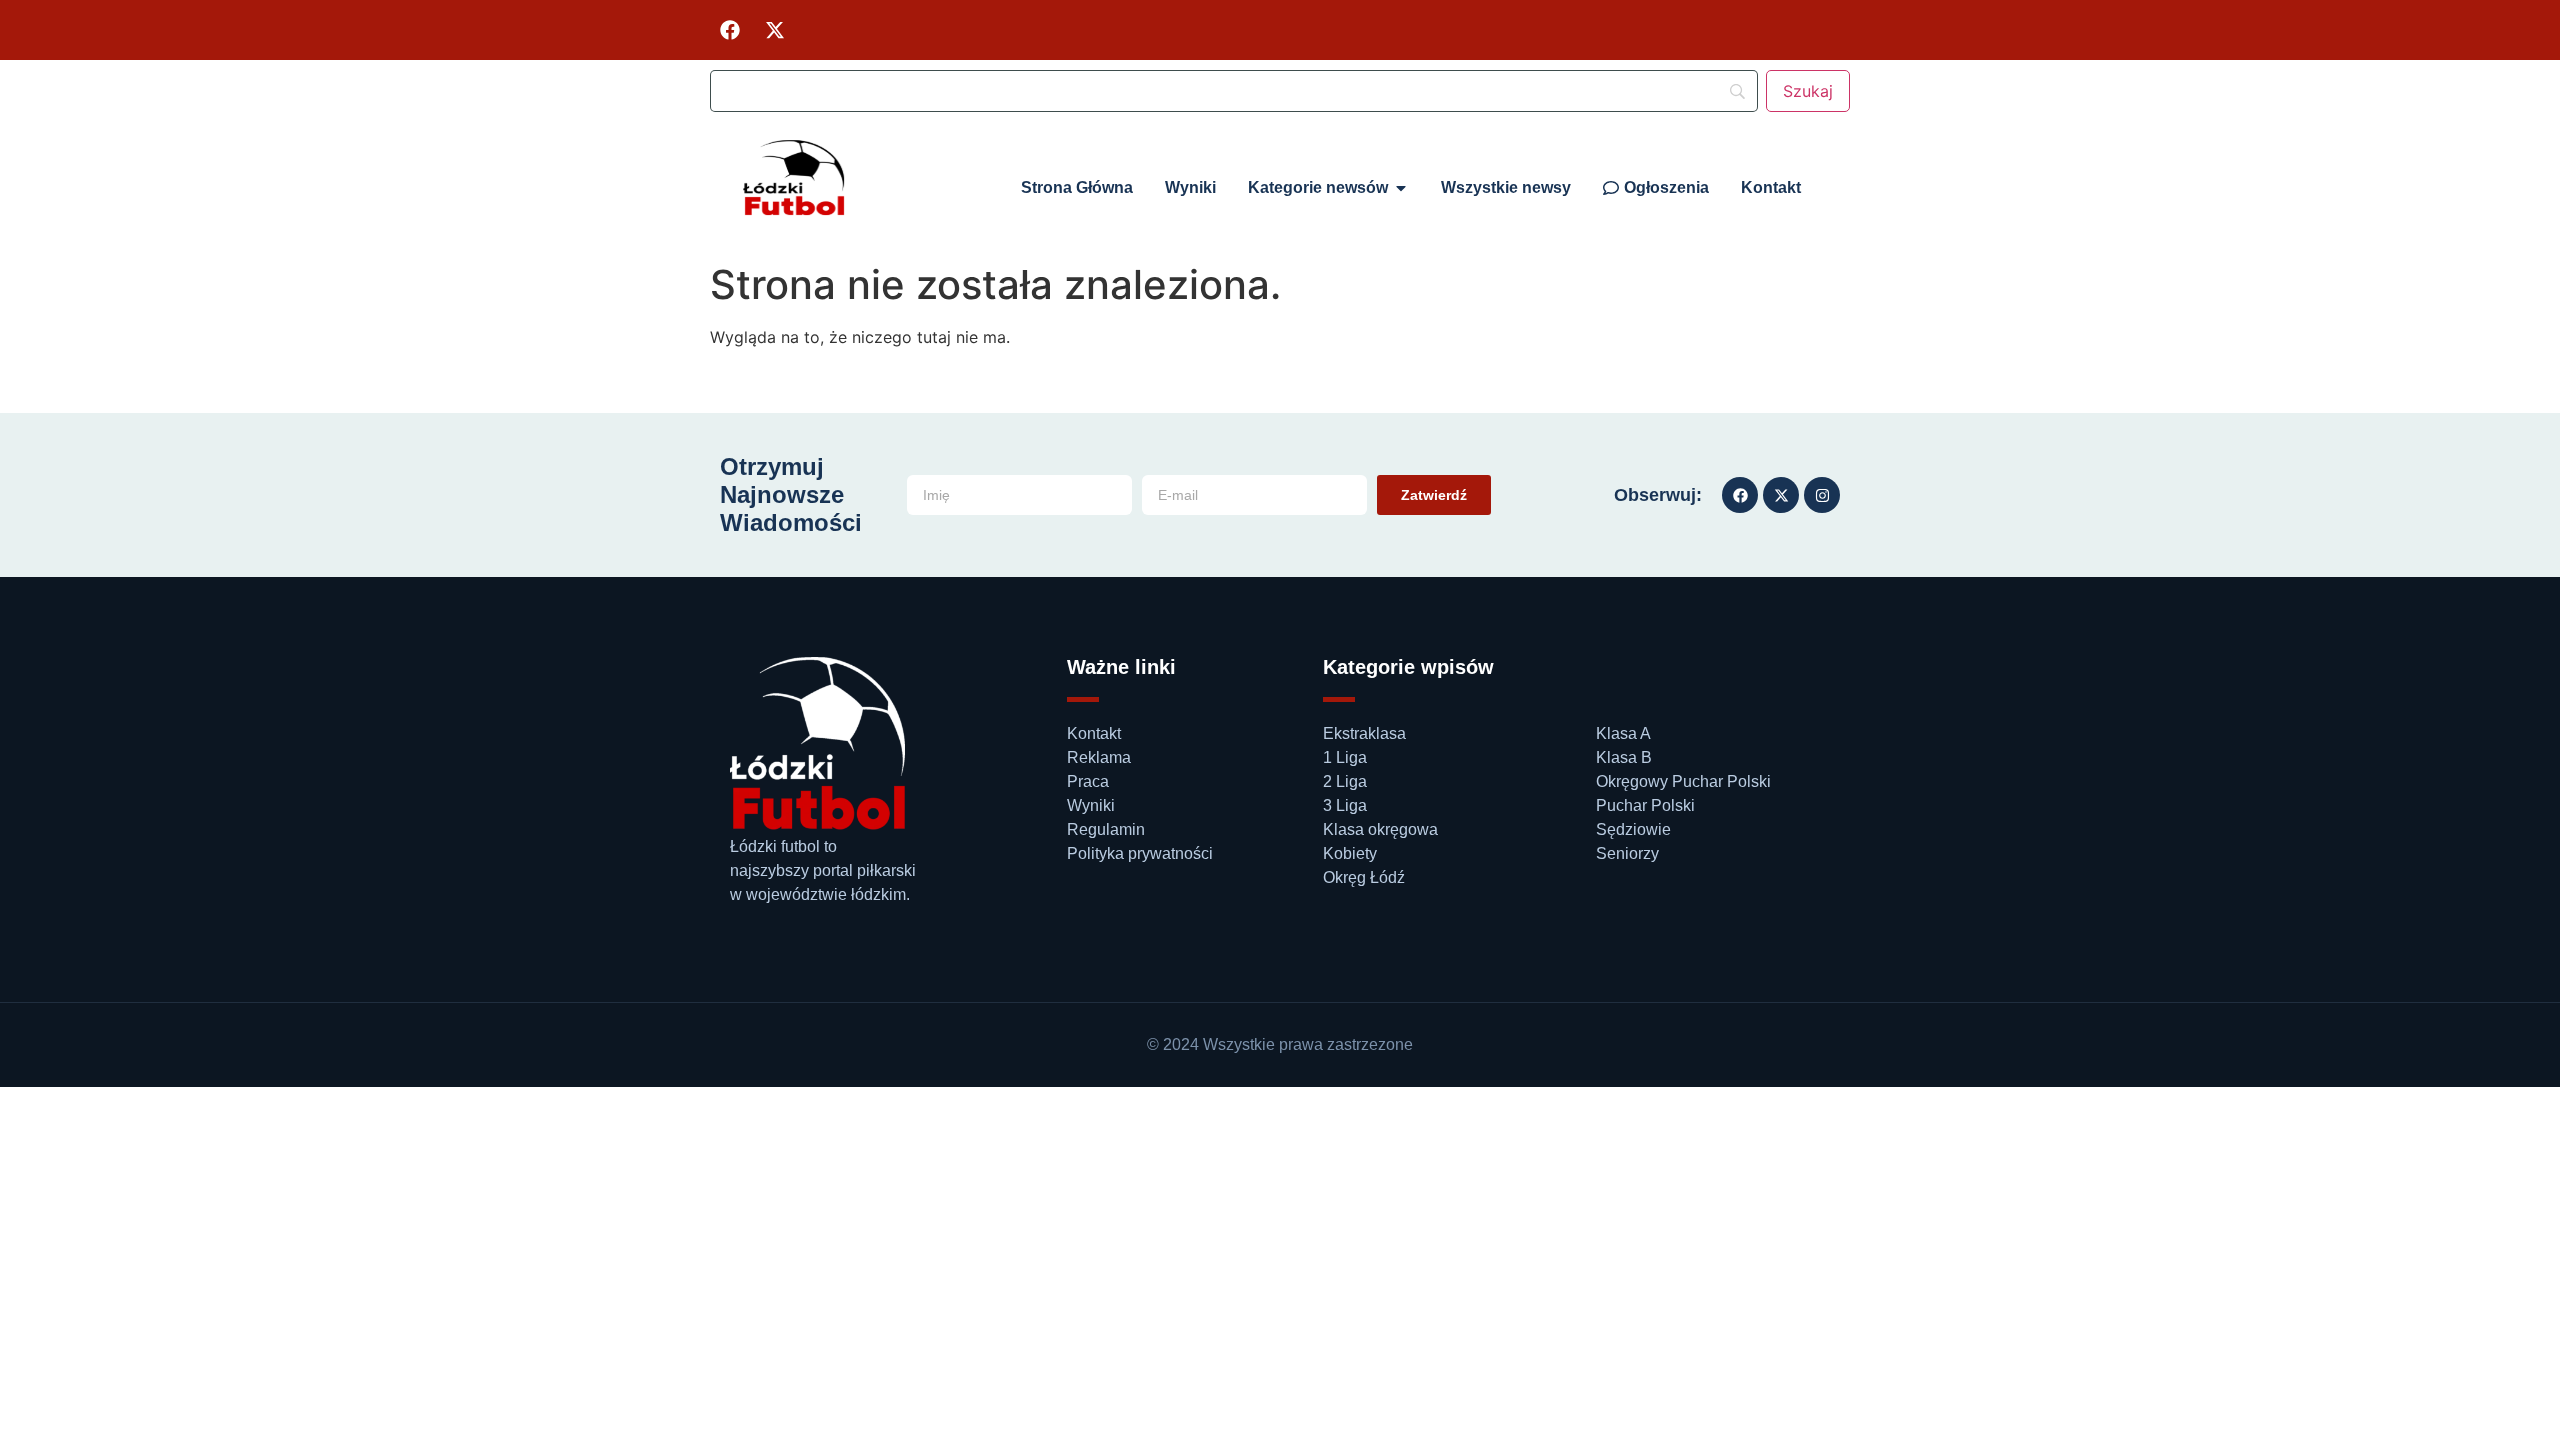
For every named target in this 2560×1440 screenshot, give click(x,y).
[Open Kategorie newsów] (1401, 188)
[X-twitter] (775, 30)
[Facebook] (730, 30)
